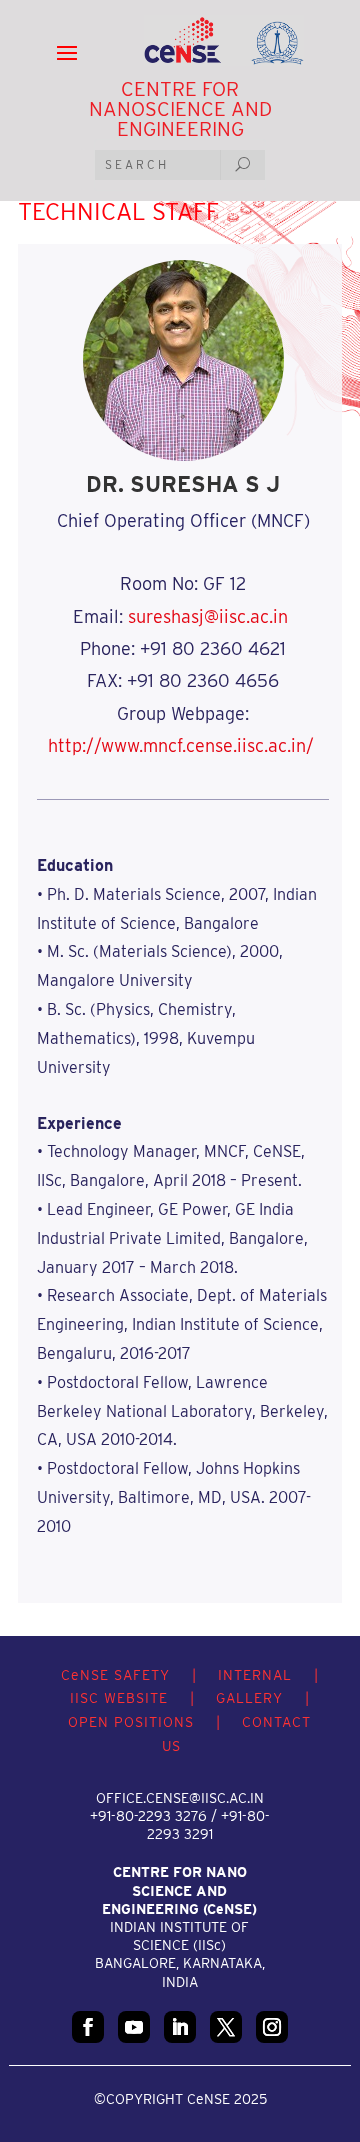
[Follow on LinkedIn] (180, 2027)
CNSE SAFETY (115, 1675)
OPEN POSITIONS (131, 1722)
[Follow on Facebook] (88, 2027)
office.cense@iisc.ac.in (180, 1798)
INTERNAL (255, 1675)
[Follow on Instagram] (272, 2027)
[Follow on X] (226, 2027)
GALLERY (249, 1698)
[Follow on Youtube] (134, 2027)
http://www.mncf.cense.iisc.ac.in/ (181, 745)
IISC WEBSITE (119, 1698)
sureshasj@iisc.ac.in (208, 616)
